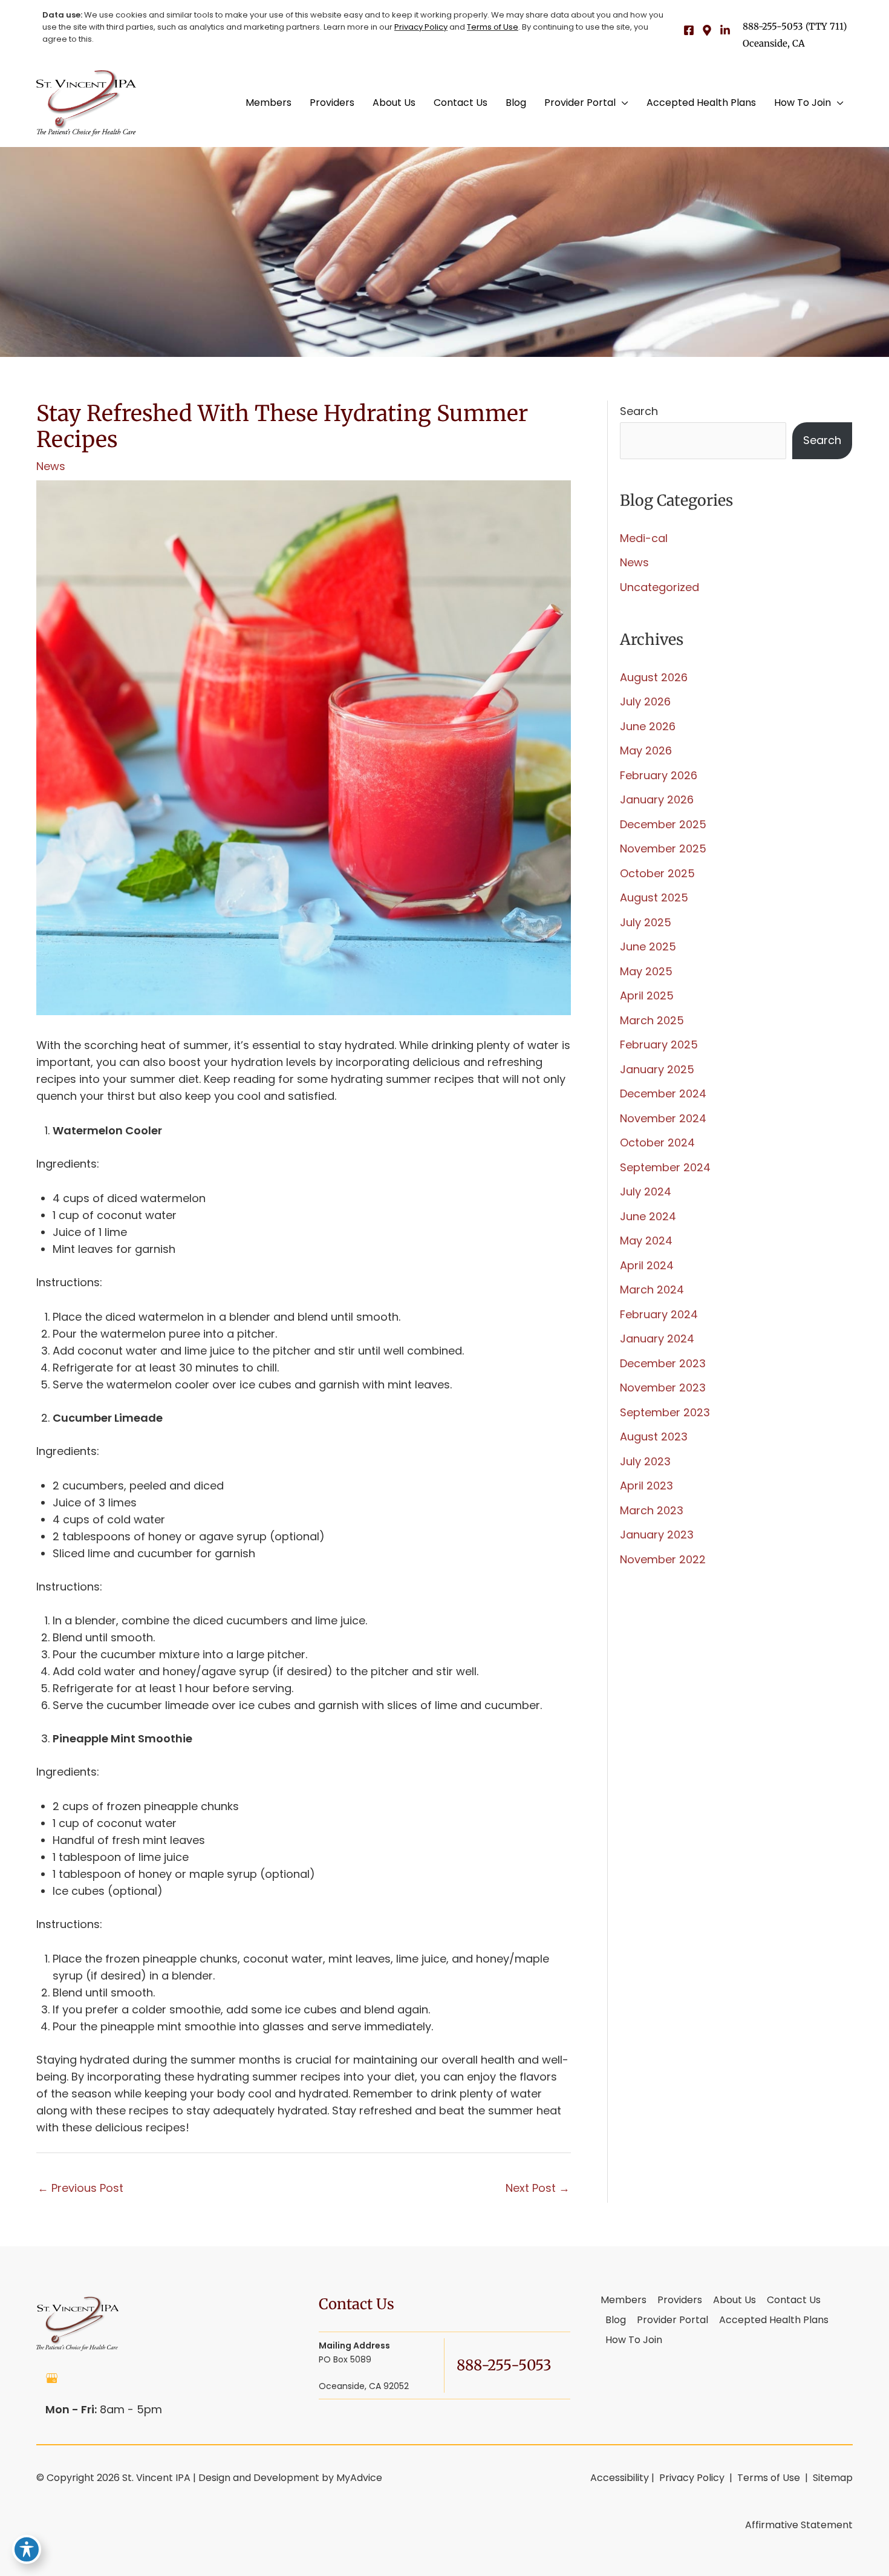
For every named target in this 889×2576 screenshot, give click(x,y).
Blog (616, 2321)
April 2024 (647, 1265)
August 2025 (654, 897)
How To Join (634, 2341)
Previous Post (80, 2188)
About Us (734, 2301)
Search (639, 411)
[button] (622, 103)
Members (624, 2301)
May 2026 (646, 750)
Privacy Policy (421, 27)
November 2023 (663, 1388)
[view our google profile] (52, 2378)
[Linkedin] (725, 30)
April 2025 (647, 995)
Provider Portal (672, 2321)
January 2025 (657, 1069)
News (51, 466)
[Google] (707, 30)
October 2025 (657, 873)
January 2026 (657, 799)
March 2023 (652, 1510)
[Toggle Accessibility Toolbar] (27, 2549)
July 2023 (645, 1461)
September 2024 (665, 1167)
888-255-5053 (773, 26)
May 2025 (646, 971)
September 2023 (665, 1412)
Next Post (538, 2188)
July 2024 (646, 1192)
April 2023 (646, 1486)
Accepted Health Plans (774, 2321)
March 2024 (652, 1290)
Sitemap (832, 2478)
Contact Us (794, 2301)
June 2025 (648, 946)
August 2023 (654, 1437)
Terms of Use (493, 27)
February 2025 (659, 1044)
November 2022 (663, 1559)
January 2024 (657, 1339)
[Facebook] (689, 30)
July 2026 (645, 701)
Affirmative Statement (799, 2525)
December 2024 (663, 1093)
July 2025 (646, 922)
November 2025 (663, 848)
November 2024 (663, 1118)
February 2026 (659, 775)
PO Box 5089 (364, 2366)
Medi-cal (644, 538)
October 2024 (657, 1143)
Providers (680, 2301)
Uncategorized (659, 587)
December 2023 (663, 1363)
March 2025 (652, 1020)
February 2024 (659, 1314)
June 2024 (648, 1216)
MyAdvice (359, 2478)
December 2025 (663, 824)
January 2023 (657, 1535)
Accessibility (620, 2478)
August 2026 (654, 677)
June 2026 (648, 726)
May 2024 (646, 1241)
